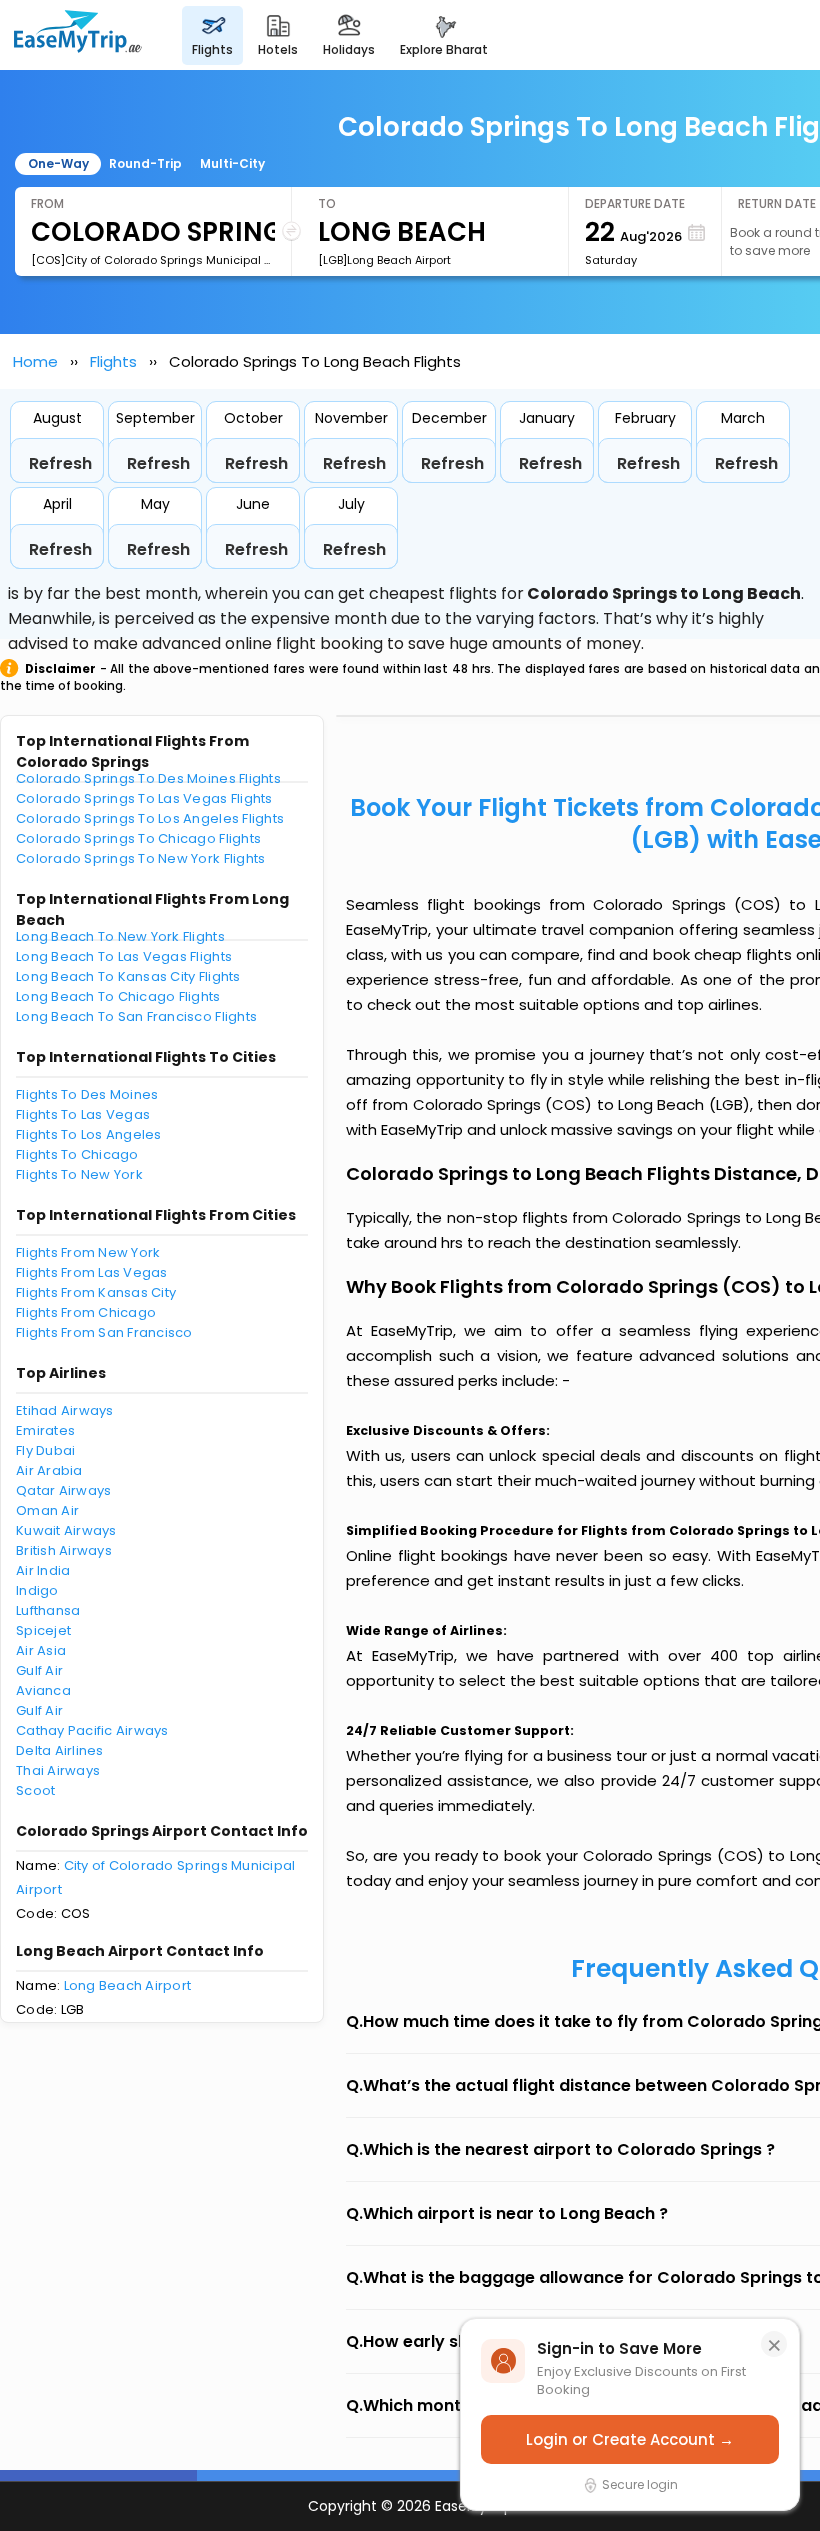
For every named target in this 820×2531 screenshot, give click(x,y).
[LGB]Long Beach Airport (384, 260)
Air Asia (41, 1650)
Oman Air (47, 1510)
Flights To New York (79, 1174)
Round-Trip (145, 163)
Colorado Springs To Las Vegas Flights (144, 798)
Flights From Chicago (86, 1312)
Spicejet (43, 1630)
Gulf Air (39, 1670)
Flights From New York (88, 1252)
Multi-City (232, 163)
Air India (43, 1570)
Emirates (45, 1430)
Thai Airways (58, 1770)
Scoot (35, 1790)
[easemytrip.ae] (78, 35)
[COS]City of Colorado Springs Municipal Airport (153, 260)
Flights (113, 361)
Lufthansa (48, 1610)
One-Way (58, 163)
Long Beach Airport (128, 1985)
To (327, 203)
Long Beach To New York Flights (120, 936)
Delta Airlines (60, 1750)
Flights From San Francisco (104, 1332)
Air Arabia (49, 1470)
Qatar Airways (63, 1490)
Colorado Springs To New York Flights (140, 858)
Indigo (37, 1590)
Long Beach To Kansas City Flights (128, 976)
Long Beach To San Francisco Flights (136, 1016)
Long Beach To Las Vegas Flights (124, 956)
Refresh (60, 463)
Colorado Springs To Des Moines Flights (148, 778)
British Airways (64, 1550)
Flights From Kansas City (96, 1292)
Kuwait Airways (66, 1530)
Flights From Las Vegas (92, 1272)
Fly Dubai (45, 1450)
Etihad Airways (65, 1410)
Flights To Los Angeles (89, 1134)
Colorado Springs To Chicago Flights (138, 838)
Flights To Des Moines (87, 1094)
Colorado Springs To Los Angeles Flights (150, 818)
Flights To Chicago (77, 1154)
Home (35, 361)
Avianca (43, 1690)
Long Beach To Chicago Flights (118, 996)
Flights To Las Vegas (83, 1114)
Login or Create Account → (630, 2439)
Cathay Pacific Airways (92, 1730)
